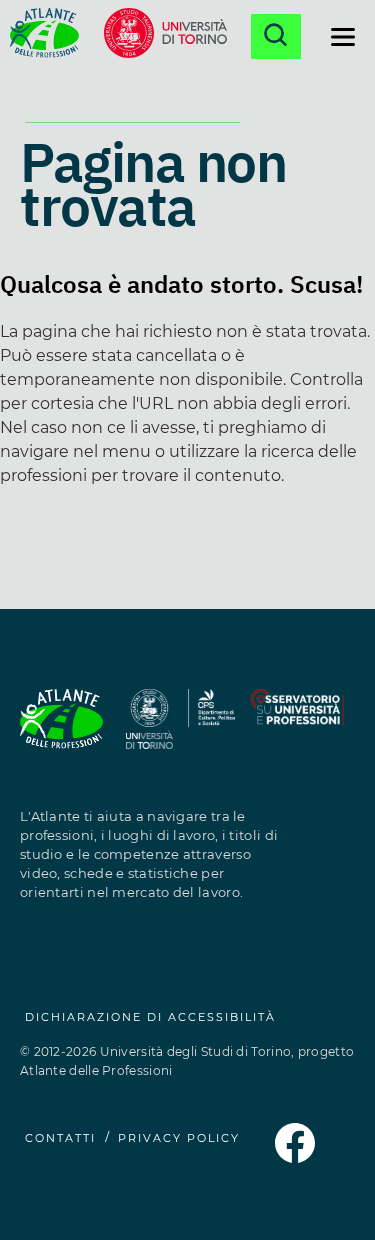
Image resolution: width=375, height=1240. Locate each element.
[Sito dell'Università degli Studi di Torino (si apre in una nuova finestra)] (150, 730)
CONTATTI (60, 1138)
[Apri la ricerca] (276, 36)
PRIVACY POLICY (179, 1138)
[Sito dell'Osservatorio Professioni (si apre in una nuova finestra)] (297, 730)
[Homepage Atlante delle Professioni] (44, 36)
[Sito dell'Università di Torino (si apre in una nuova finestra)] (165, 36)
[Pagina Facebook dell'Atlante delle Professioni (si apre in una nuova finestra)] (295, 1157)
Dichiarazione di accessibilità (150, 1017)
